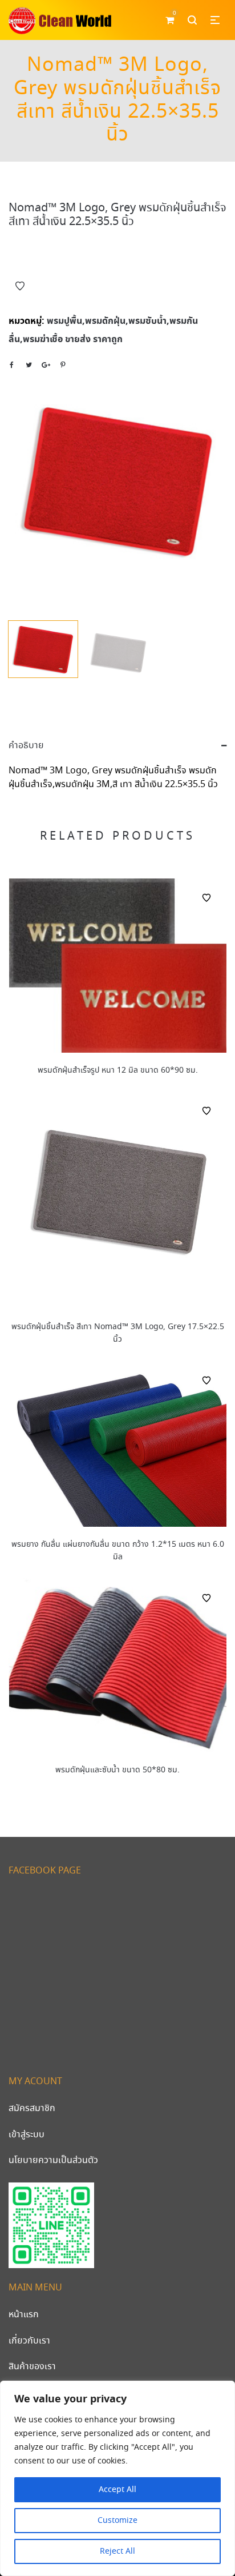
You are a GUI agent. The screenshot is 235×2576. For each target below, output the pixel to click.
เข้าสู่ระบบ (27, 2135)
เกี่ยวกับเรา (29, 2341)
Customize (117, 2521)
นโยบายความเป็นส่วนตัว (53, 2160)
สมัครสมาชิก (32, 2108)
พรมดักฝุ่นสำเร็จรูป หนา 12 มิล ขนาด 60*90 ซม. (118, 1070)
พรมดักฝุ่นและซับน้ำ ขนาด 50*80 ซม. (117, 1770)
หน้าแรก (24, 2315)
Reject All (117, 2551)
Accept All (117, 2490)
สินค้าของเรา (32, 2367)
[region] (117, 2478)
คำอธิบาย (26, 746)
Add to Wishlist (20, 286)
